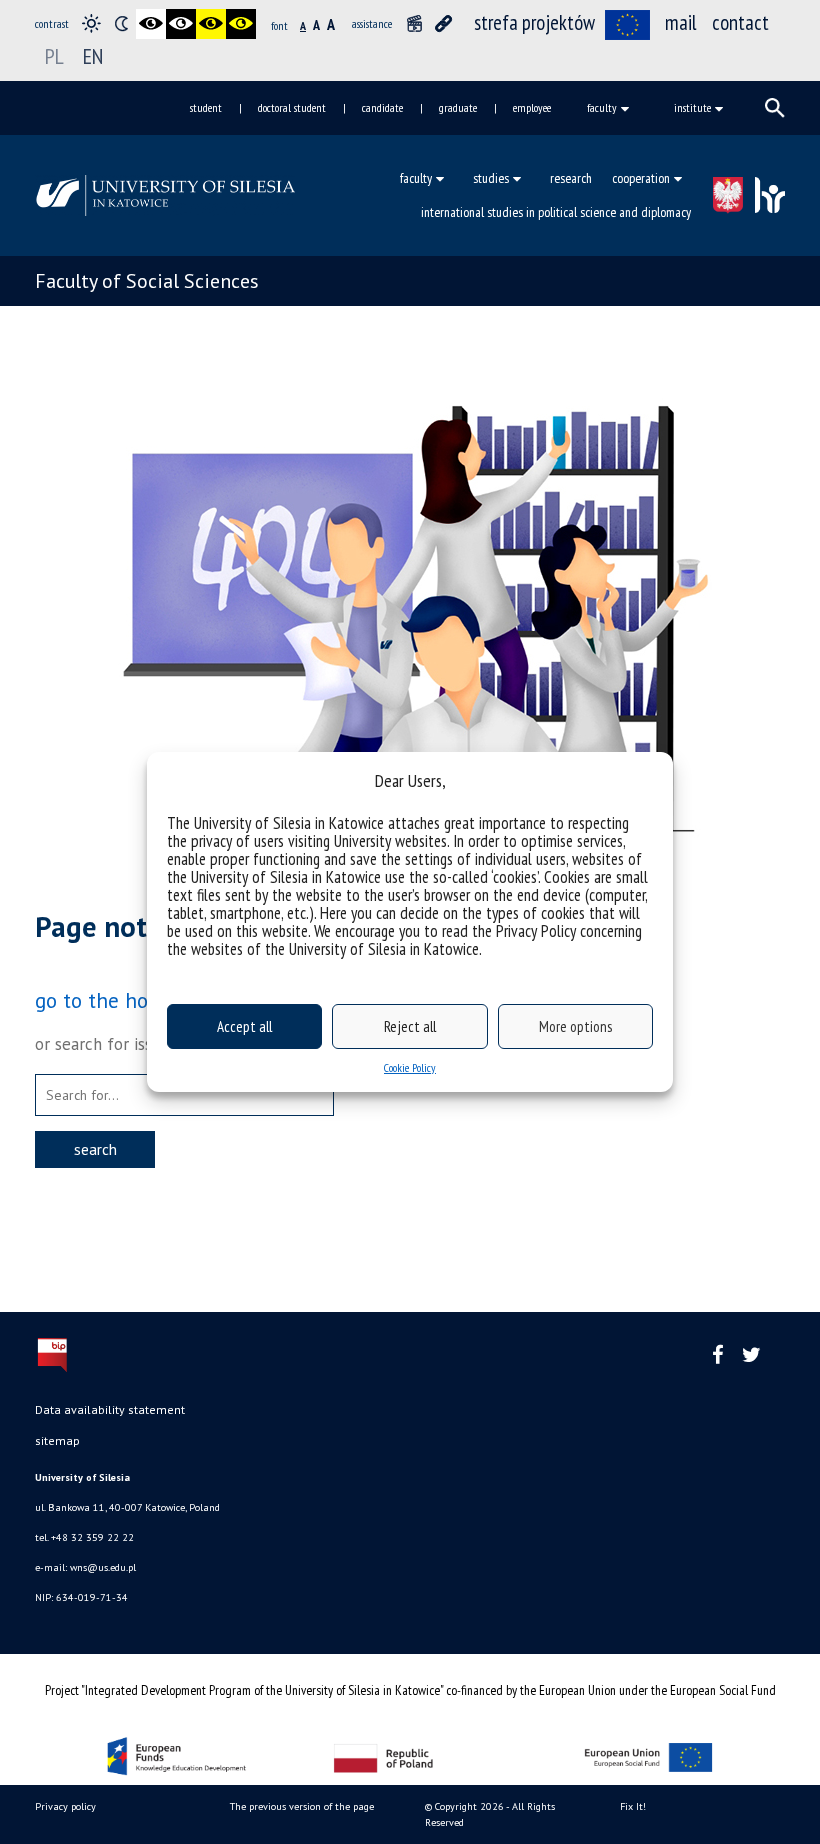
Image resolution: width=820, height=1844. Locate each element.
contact (740, 22)
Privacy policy (65, 1806)
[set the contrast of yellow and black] (241, 24)
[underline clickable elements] (444, 24)
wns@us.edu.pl (103, 1567)
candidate (382, 107)
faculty (602, 107)
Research (571, 178)
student (206, 107)
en (93, 56)
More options (575, 1026)
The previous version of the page (302, 1806)
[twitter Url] (751, 1355)
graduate (458, 107)
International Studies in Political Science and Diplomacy (556, 212)
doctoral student (292, 107)
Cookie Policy (410, 1067)
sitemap (57, 1440)
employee (532, 107)
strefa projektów (534, 22)
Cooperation (641, 178)
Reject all (410, 1026)
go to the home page (131, 1000)
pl (54, 56)
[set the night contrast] (121, 24)
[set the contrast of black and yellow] (211, 24)
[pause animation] (414, 24)
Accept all (244, 1026)
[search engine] (775, 108)
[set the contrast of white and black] (181, 24)
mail (681, 22)
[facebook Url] (718, 1355)
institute (692, 107)
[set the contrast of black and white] (151, 24)
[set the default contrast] (91, 24)
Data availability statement (110, 1409)
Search (95, 1149)
